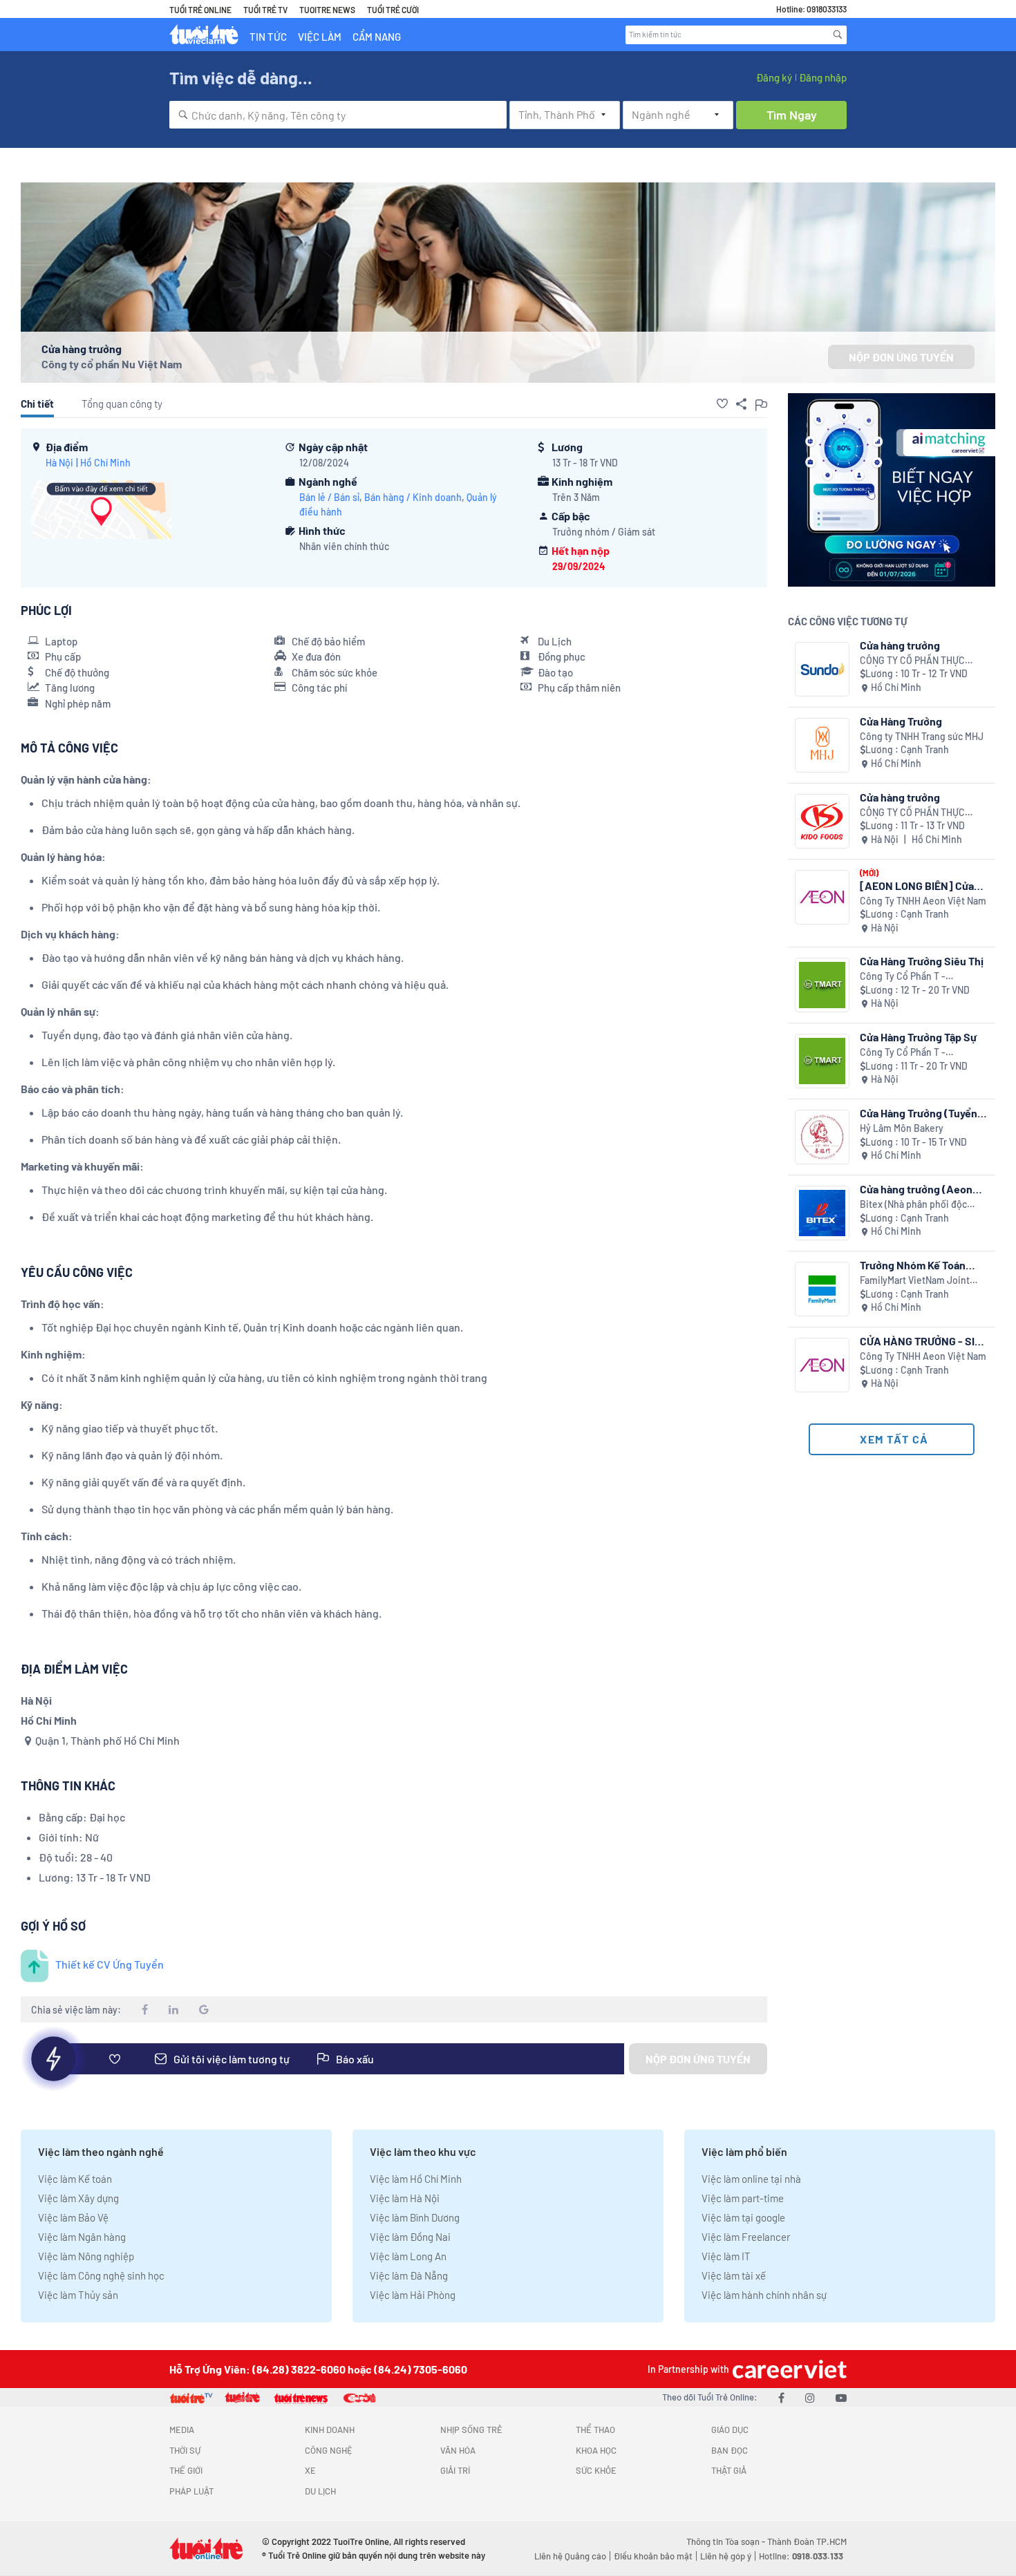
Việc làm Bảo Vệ (73, 2217)
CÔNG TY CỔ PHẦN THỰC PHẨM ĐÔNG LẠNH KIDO (912, 813)
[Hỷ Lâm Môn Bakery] (822, 1137)
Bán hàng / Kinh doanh (413, 497)
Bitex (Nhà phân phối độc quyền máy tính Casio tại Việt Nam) (922, 1205)
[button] (722, 404)
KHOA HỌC (596, 2450)
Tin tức (268, 37)
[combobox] (338, 115)
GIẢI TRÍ (455, 2470)
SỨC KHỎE (596, 2470)
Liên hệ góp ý (726, 2556)
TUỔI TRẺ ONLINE (200, 10)
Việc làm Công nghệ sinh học (101, 2275)
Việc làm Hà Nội (405, 2198)
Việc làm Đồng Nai (410, 2237)
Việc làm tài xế (734, 2275)
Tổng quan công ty (122, 404)
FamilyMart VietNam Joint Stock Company (915, 1281)
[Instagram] (810, 2397)
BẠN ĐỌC (730, 2450)
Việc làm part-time (743, 2198)
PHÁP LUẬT (191, 2491)
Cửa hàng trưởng (900, 645)
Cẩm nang (377, 37)
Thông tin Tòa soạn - (727, 2541)
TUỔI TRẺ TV (265, 10)
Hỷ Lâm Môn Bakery (902, 1128)
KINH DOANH (330, 2430)
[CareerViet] (788, 2369)
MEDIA (182, 2430)
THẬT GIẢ (729, 2470)
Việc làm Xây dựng (78, 2198)
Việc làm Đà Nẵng (409, 2275)
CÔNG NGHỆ (329, 2450)
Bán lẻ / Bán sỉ (329, 497)
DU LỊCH (320, 2491)
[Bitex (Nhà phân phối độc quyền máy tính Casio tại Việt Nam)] (822, 1213)
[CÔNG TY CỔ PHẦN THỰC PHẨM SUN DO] (822, 669)
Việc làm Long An (408, 2256)
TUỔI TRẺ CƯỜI (393, 10)
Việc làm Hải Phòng (413, 2295)
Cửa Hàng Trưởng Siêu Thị (922, 961)
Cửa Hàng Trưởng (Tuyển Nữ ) (919, 1113)
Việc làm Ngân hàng (82, 2237)
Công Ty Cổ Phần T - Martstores (903, 977)
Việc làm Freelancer (746, 2237)
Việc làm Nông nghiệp (86, 2256)
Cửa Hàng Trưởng (901, 721)
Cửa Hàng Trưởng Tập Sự (918, 1037)
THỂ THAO (595, 2430)
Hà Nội (59, 463)
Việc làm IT (726, 2256)
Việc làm (320, 37)
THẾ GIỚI (186, 2470)
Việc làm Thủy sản (78, 2295)
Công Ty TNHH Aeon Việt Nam (923, 901)
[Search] (838, 35)
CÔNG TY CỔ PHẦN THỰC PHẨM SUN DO (912, 661)
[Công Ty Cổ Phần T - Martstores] (822, 985)
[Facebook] (781, 2397)
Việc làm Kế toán (75, 2179)
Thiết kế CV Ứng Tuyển (110, 1964)
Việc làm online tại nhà (751, 2179)
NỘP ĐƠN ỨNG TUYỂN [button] (901, 357)
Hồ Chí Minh (105, 463)
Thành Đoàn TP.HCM (807, 2541)
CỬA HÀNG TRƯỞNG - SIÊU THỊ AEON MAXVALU (924, 1341)
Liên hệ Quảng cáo (570, 2556)
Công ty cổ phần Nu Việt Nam (112, 364)
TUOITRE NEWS (327, 10)
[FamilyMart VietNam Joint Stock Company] (822, 1289)
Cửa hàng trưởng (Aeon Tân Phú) (916, 1189)
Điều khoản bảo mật (653, 2556)
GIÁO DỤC (730, 2430)
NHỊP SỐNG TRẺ (471, 2430)
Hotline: (801, 2556)
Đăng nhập (823, 77)
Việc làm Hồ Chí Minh (416, 2179)
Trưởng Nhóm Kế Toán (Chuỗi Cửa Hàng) (913, 1265)
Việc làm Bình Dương (415, 2217)
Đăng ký (774, 77)
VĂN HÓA (458, 2450)
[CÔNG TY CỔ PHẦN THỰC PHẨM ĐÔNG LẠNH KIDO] (822, 821)
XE (310, 2470)
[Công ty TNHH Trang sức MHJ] (822, 745)
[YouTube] (841, 2397)
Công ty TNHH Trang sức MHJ (922, 736)
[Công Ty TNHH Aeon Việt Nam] (822, 897)
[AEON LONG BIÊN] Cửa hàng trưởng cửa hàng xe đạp (920, 885)
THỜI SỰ (185, 2450)
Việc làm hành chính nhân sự (764, 2295)
